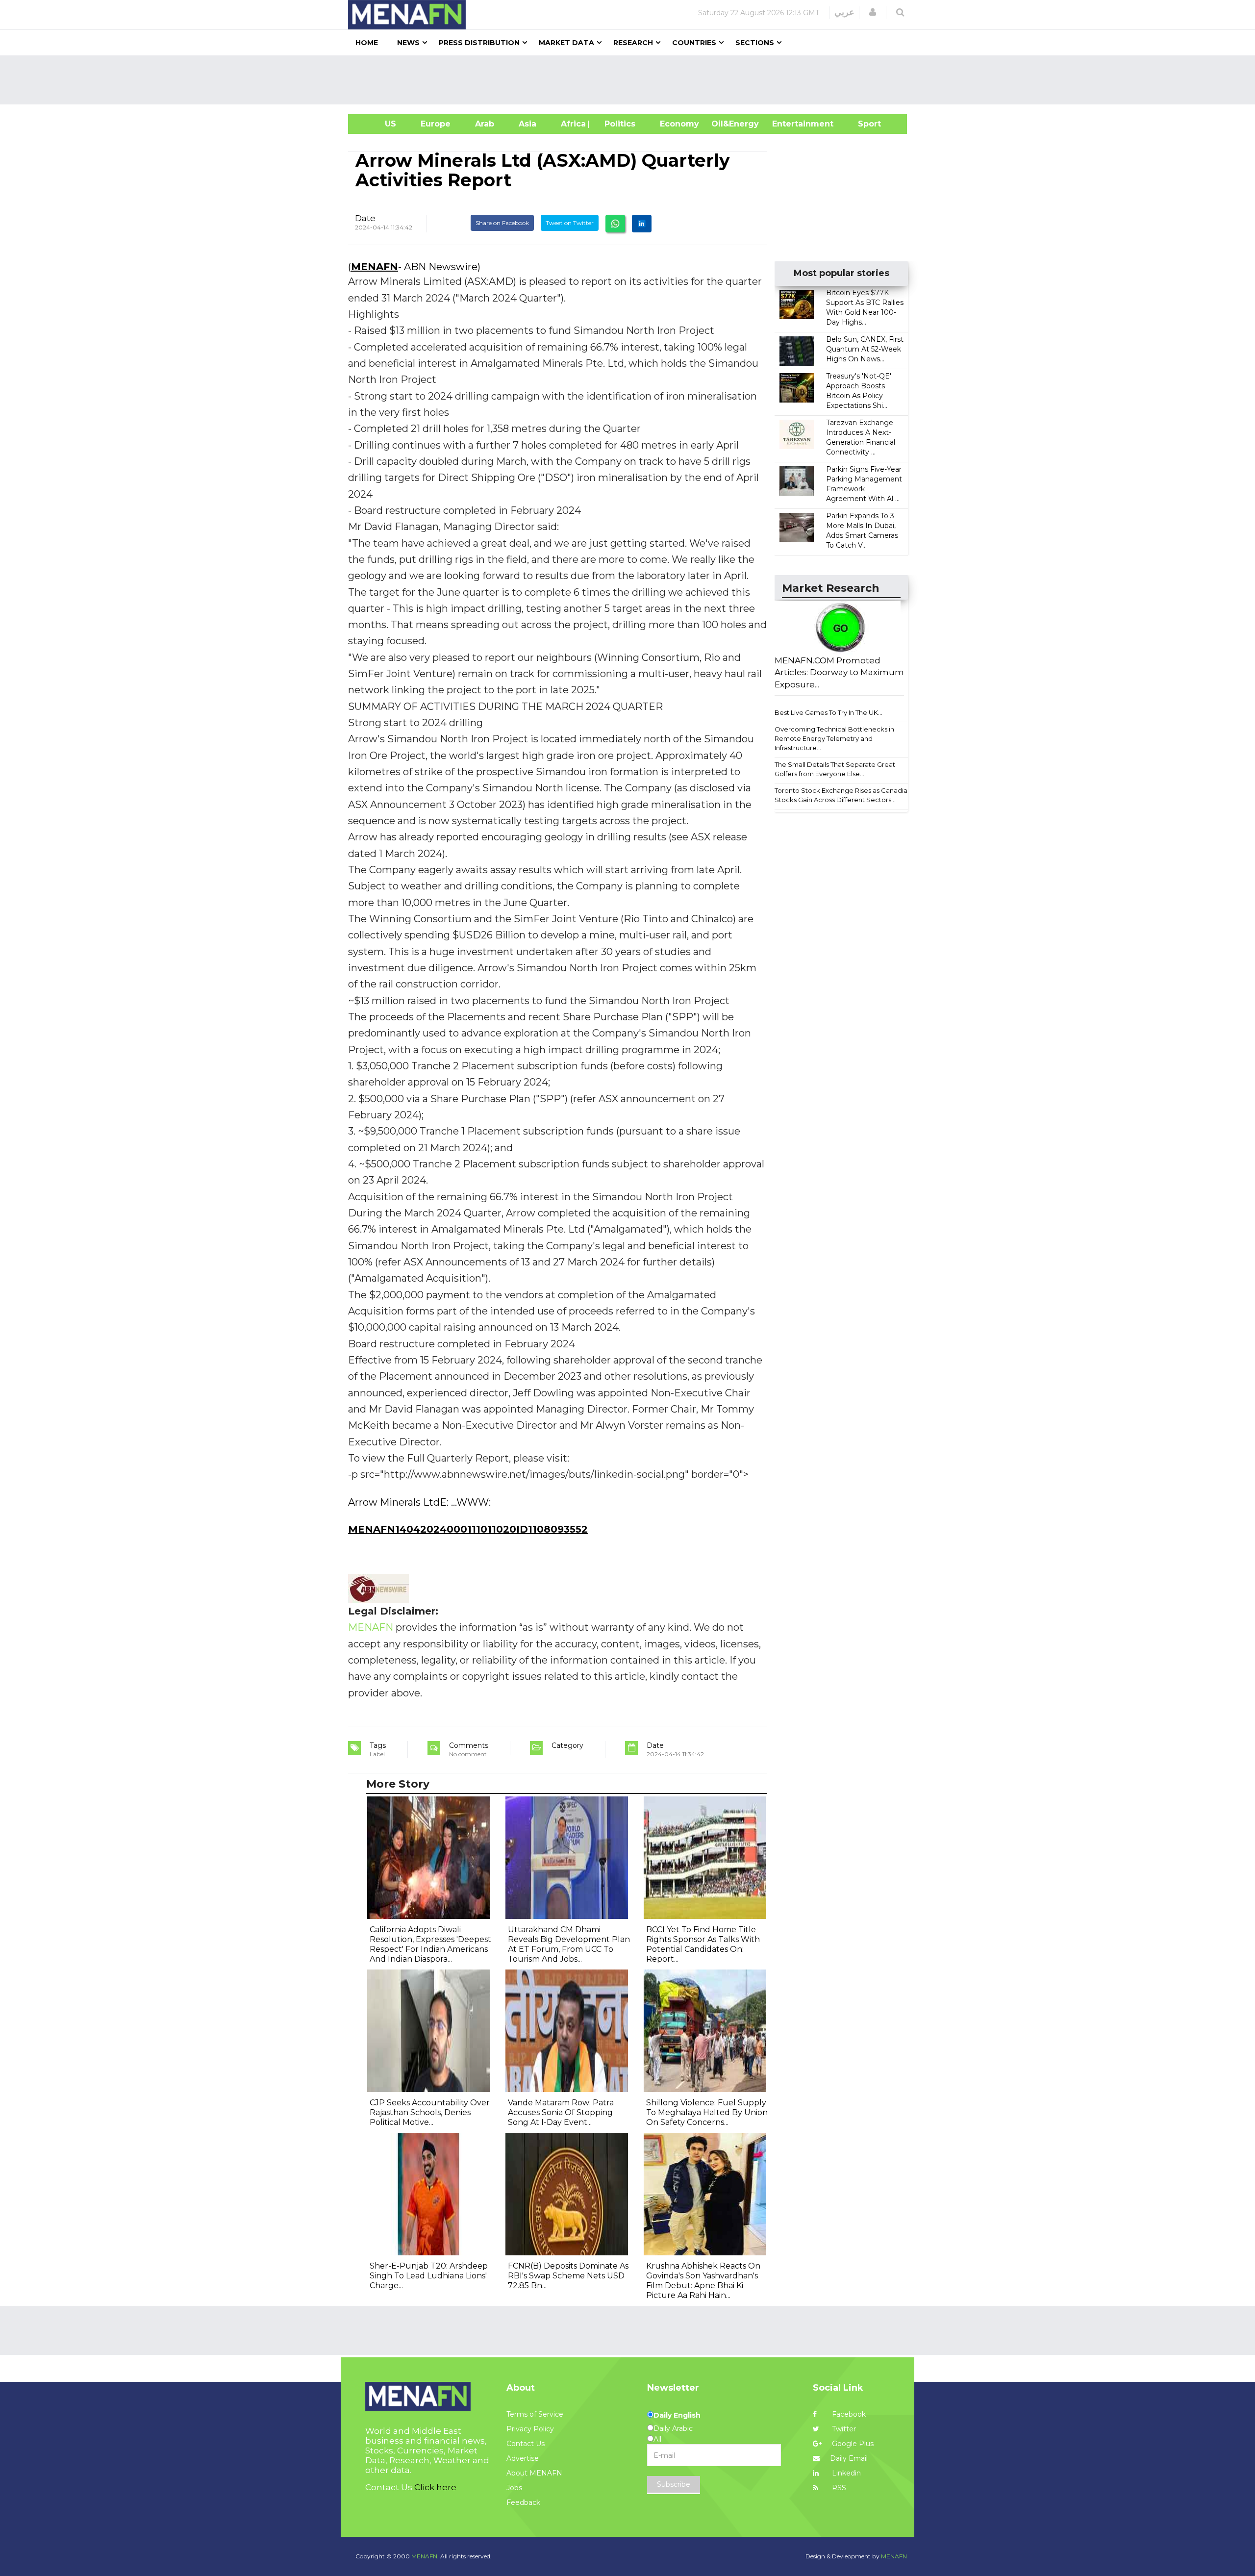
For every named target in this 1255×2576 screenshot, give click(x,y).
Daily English (677, 2415)
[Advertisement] (631, 80)
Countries (694, 43)
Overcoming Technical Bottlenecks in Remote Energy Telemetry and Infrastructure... (834, 738)
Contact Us (526, 2444)
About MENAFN (534, 2473)
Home (367, 43)
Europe (436, 124)
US (378, 124)
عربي (844, 12)
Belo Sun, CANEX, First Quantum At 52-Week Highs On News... (865, 349)
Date (365, 218)
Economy (679, 124)
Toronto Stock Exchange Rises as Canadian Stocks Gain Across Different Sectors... (843, 795)
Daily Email (849, 2458)
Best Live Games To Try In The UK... (828, 712)
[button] (873, 12)
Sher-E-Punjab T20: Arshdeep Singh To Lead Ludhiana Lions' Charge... (429, 2276)
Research (633, 43)
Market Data (566, 43)
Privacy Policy (530, 2429)
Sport (863, 124)
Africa (572, 124)
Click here (435, 2487)
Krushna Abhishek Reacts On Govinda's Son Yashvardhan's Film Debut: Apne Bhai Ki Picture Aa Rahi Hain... (703, 2281)
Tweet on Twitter (570, 223)
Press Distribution (479, 43)
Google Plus (852, 2444)
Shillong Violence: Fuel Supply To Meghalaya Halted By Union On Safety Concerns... (707, 2112)
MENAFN (375, 267)
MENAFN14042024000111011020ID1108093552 (468, 1529)
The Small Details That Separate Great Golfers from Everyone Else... (835, 769)
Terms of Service (535, 2414)
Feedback (523, 2502)
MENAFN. (425, 2556)
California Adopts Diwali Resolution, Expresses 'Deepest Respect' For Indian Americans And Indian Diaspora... (430, 1944)
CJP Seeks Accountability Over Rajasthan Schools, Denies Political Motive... (430, 2112)
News (408, 43)
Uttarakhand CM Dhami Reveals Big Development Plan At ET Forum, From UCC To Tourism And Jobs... (569, 1944)
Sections (755, 43)
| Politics (617, 124)
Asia (527, 124)
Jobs (514, 2488)
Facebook (848, 2414)
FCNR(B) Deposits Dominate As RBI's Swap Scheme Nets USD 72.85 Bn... (568, 2276)
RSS (838, 2488)
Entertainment (788, 124)
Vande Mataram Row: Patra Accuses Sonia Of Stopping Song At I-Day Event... (561, 2112)
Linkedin (845, 2473)
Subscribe (674, 2484)
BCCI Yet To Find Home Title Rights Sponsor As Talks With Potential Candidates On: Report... (703, 1944)
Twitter (843, 2429)
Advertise (523, 2458)
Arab (485, 124)
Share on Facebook (502, 223)
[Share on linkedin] (642, 224)
